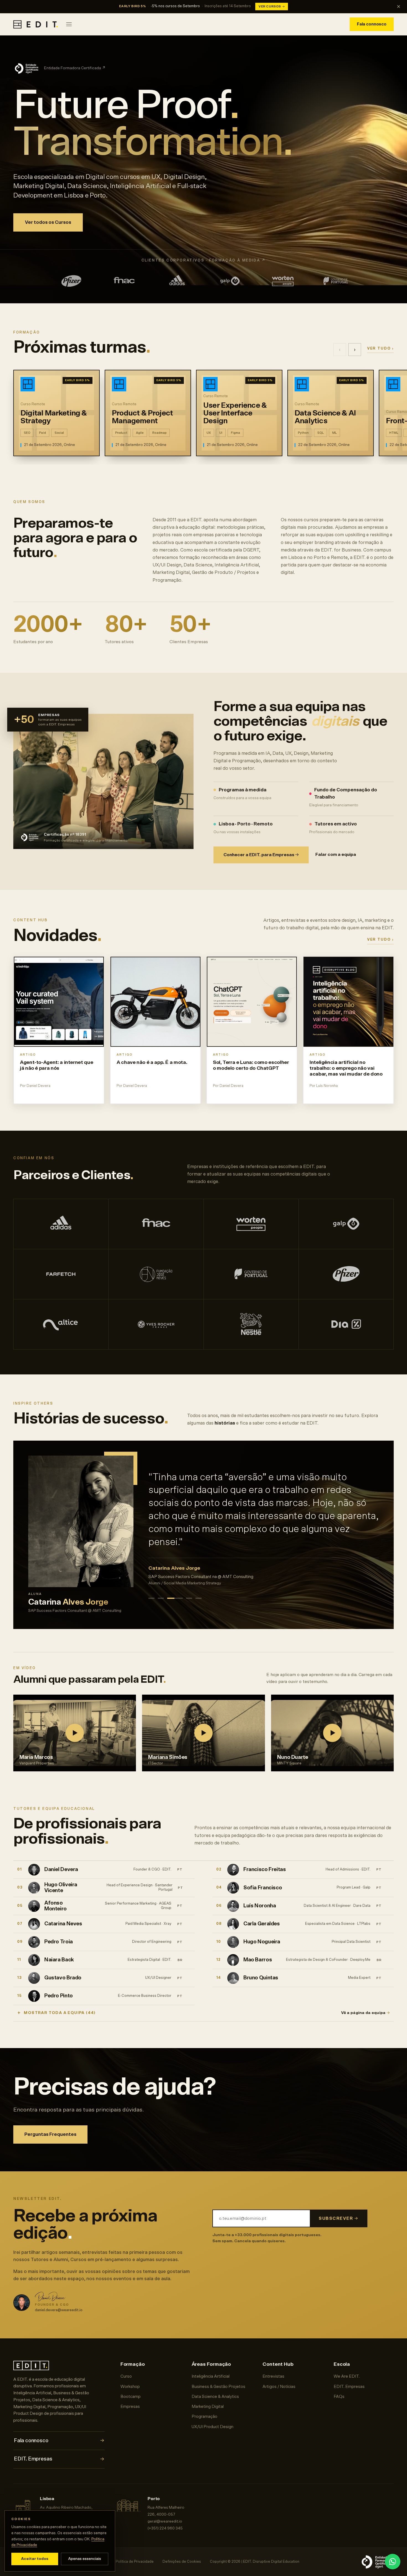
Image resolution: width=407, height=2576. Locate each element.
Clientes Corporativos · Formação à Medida (204, 261)
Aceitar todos (35, 2559)
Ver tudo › (380, 349)
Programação (204, 2417)
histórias (225, 1423)
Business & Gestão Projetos (218, 2387)
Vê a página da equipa (365, 2013)
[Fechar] (398, 7)
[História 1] (151, 1592)
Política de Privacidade (135, 2562)
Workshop (130, 2387)
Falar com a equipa (336, 855)
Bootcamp (131, 2397)
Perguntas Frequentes (50, 2134)
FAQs (339, 2397)
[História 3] (170, 1592)
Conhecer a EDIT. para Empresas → (261, 855)
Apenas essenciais (85, 2559)
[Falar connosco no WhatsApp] (393, 2562)
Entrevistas (273, 2376)
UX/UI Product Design (212, 2427)
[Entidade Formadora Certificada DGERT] (377, 2562)
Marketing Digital (208, 2407)
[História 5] (194, 1592)
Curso (126, 2376)
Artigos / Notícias (279, 2387)
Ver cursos (272, 7)
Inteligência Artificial (211, 2376)
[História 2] (161, 1592)
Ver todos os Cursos (48, 222)
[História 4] (180, 1592)
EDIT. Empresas (59, 2459)
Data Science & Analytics (215, 2397)
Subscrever (338, 2219)
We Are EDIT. (347, 2376)
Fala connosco (372, 24)
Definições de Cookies (182, 2562)
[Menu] (69, 24)
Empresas (130, 2407)
